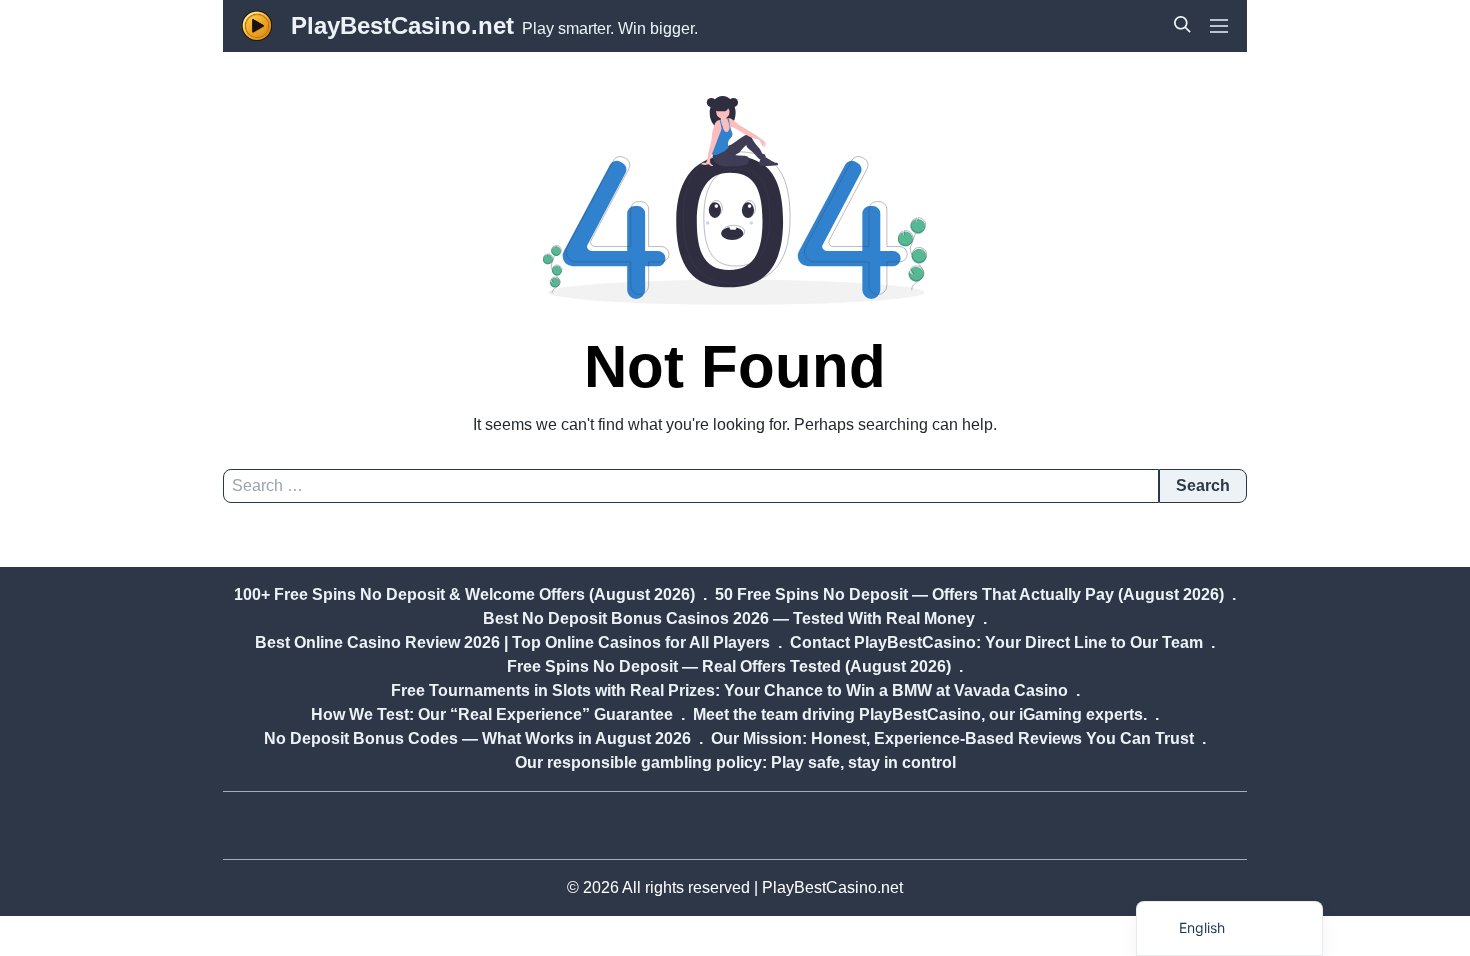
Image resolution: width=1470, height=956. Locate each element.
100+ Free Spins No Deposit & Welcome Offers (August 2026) (464, 594)
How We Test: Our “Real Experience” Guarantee (492, 714)
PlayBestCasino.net (402, 25)
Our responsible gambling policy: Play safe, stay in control (735, 762)
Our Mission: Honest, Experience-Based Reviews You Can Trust (952, 738)
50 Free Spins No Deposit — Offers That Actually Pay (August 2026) (969, 594)
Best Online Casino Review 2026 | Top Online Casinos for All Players (512, 642)
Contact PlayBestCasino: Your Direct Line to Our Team (996, 642)
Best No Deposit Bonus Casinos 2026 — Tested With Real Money (729, 618)
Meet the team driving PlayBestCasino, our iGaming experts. (920, 714)
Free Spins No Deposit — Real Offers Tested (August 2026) (729, 666)
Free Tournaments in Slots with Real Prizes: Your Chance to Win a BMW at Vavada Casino (729, 690)
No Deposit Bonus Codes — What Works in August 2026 (477, 738)
